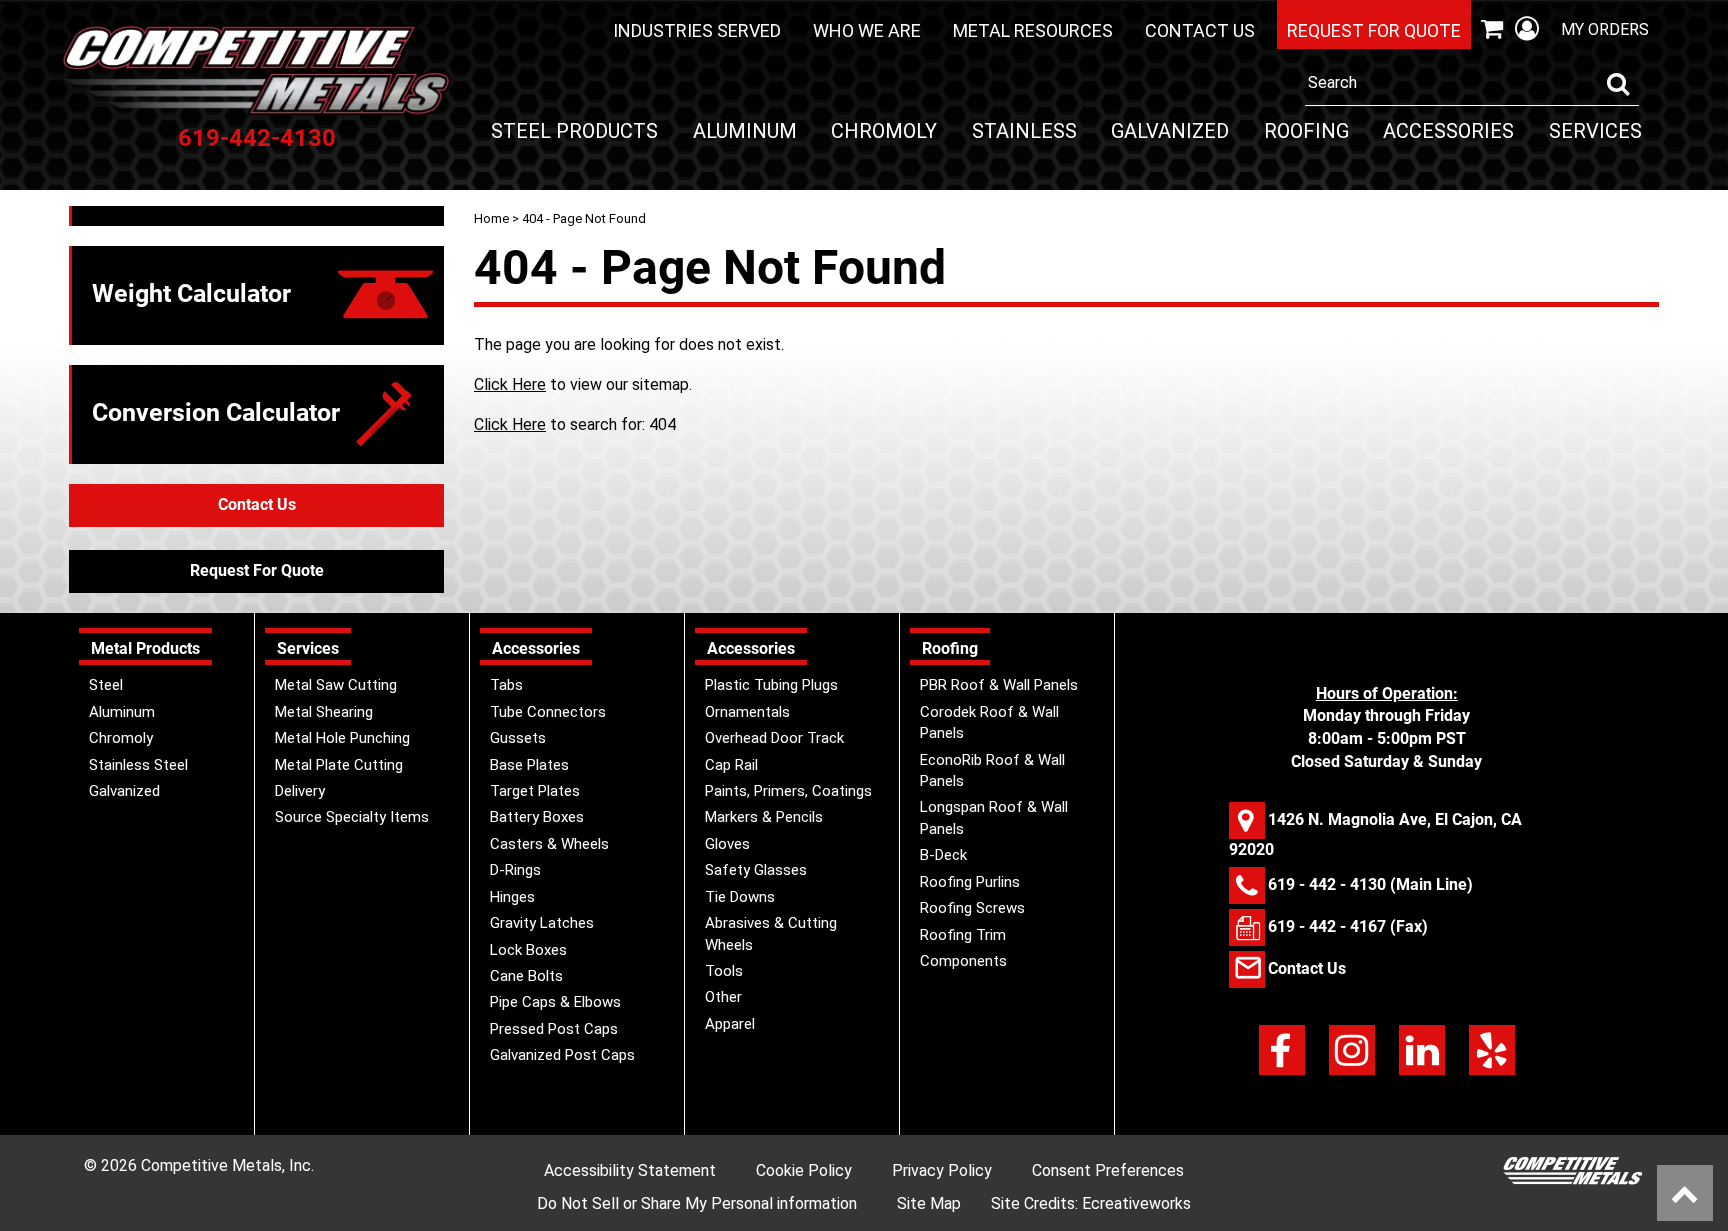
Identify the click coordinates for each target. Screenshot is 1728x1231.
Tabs (506, 685)
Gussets (518, 738)
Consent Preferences (1108, 1170)
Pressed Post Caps (554, 1029)
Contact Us (1200, 30)
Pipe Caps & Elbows (555, 1002)
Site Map (929, 1203)
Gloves (727, 844)
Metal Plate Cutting (339, 765)
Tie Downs (740, 897)
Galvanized (1170, 131)
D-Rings (515, 870)
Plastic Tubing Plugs (771, 685)
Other (723, 997)
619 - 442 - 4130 (1327, 883)
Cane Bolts (526, 976)
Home (491, 218)
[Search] (1618, 84)
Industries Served (697, 30)
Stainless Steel (138, 765)
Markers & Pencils (764, 817)
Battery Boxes (537, 817)
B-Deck (943, 855)
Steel (106, 685)
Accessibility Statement (630, 1170)
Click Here (510, 384)
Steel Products (574, 131)
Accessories (1448, 131)
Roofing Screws (972, 908)
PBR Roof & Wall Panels (999, 685)
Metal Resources (1033, 30)
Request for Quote (1374, 30)
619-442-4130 (257, 138)
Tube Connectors (548, 712)
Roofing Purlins (970, 882)
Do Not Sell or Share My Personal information (697, 1203)
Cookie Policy (804, 1170)
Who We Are (867, 30)
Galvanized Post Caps (562, 1055)
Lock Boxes (528, 950)
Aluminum (745, 131)
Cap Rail (731, 765)
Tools (724, 971)
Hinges (512, 897)
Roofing (1306, 131)
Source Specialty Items (352, 817)
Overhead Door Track (774, 738)
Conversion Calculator (216, 412)
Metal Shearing (324, 712)
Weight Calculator (191, 293)
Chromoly (884, 131)
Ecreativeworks (1136, 1203)
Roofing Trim (963, 935)
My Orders (1605, 29)
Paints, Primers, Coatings (788, 791)
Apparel (730, 1024)
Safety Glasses (756, 870)
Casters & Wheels (549, 844)
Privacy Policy (942, 1170)
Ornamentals (747, 712)
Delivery (300, 791)
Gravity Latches (542, 923)
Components (963, 961)
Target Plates (535, 791)
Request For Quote (257, 570)
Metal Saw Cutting (336, 685)
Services (1595, 131)
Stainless (1024, 131)
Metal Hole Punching (342, 738)
